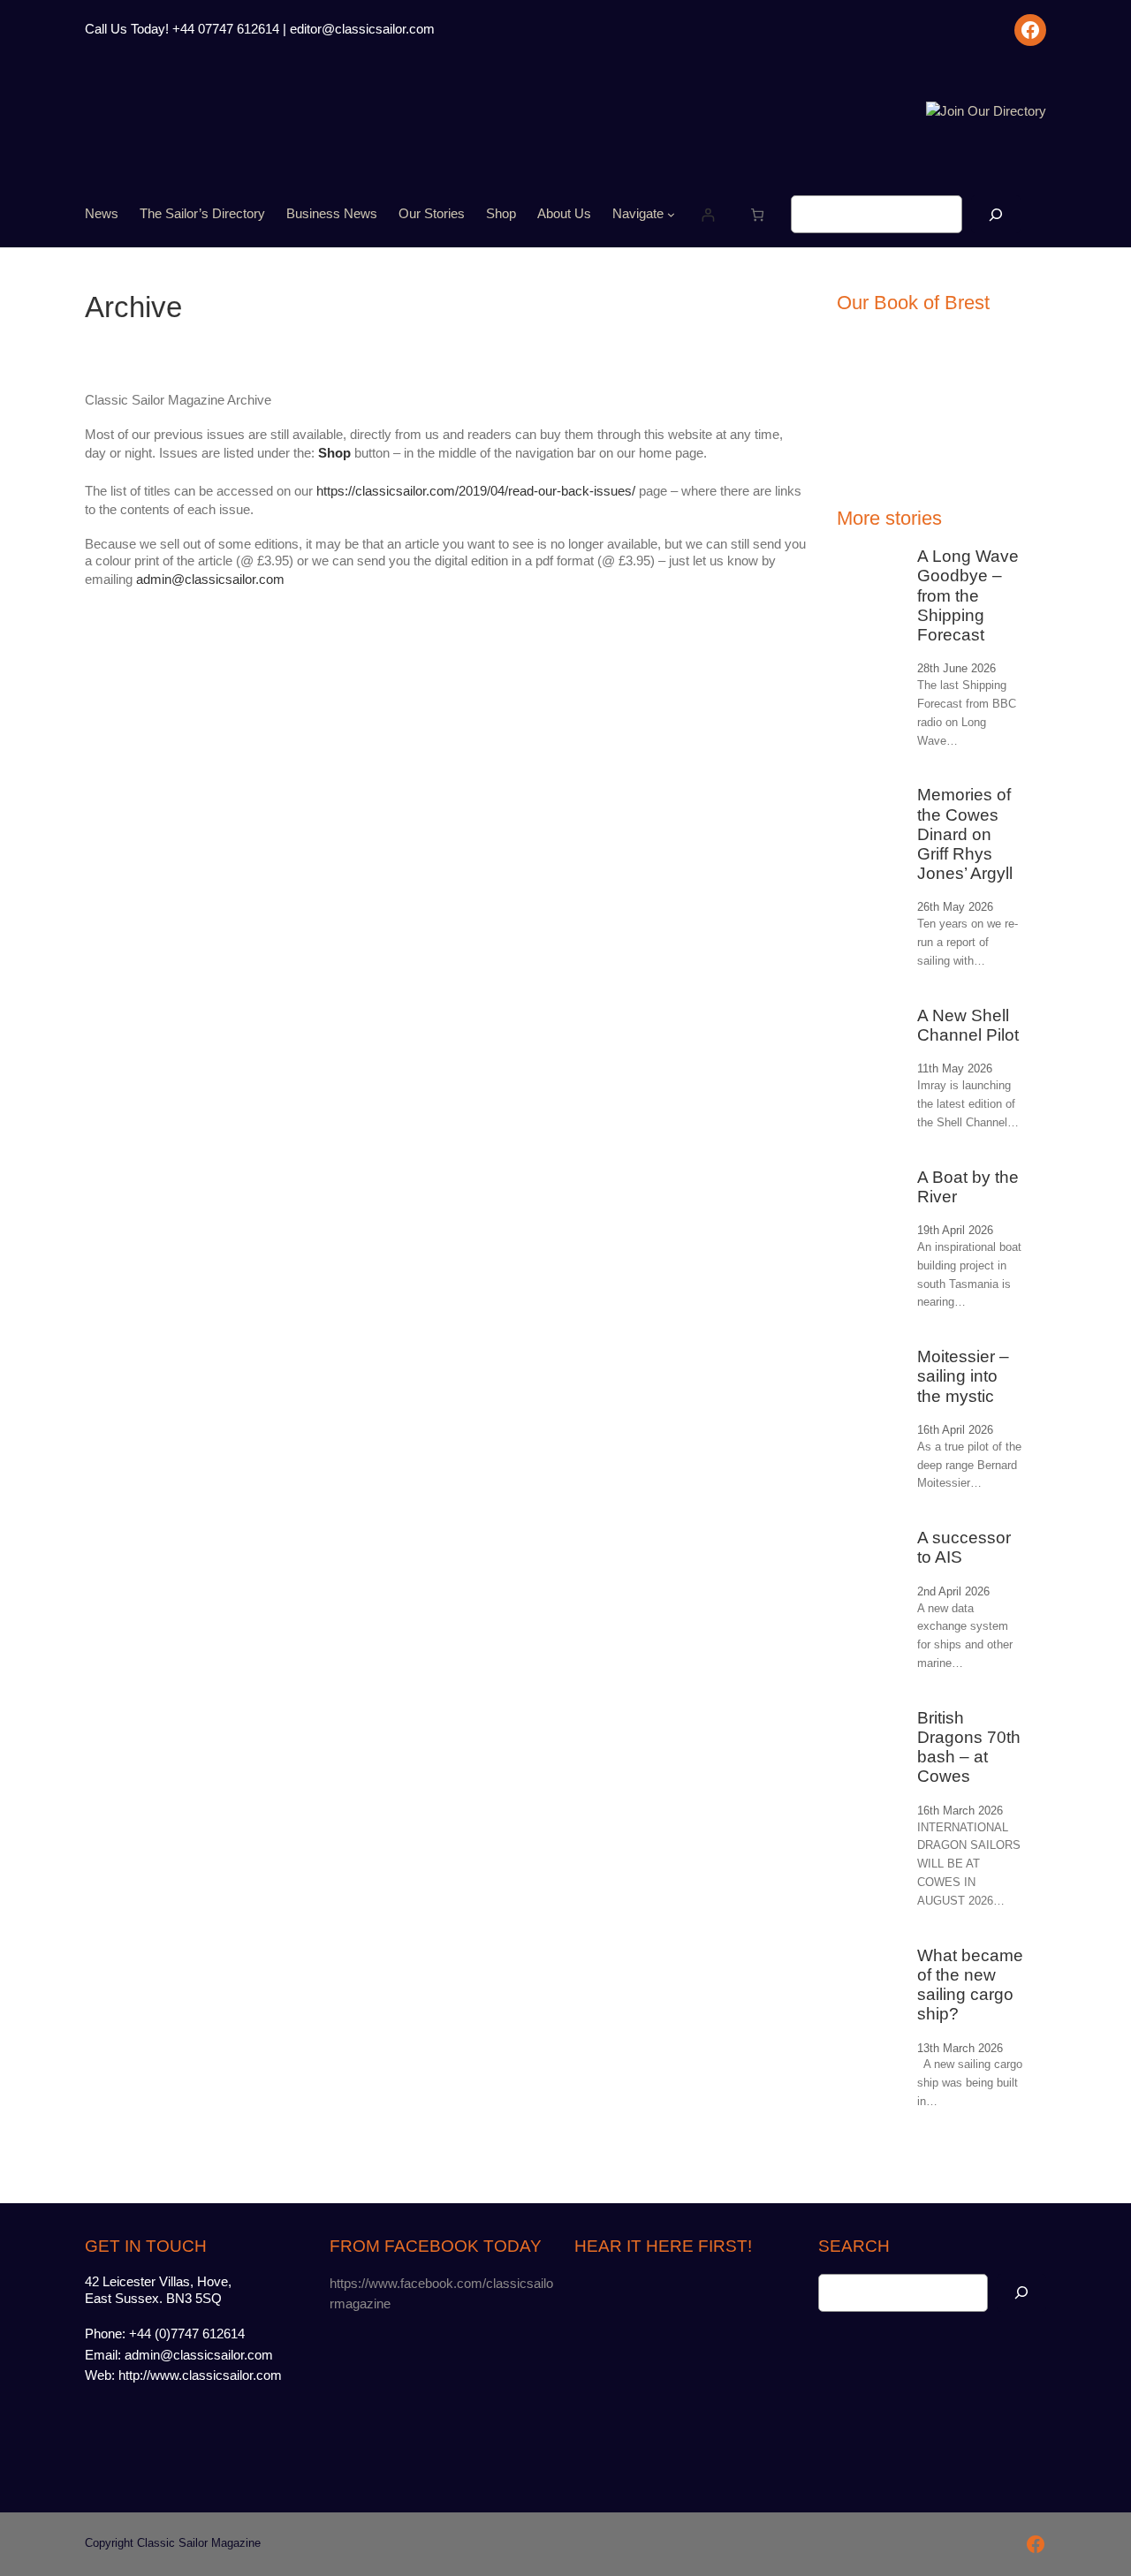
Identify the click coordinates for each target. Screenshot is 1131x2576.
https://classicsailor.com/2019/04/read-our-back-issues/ (476, 491)
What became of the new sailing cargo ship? (970, 1985)
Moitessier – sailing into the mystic (963, 1376)
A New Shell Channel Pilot (968, 1025)
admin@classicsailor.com (210, 580)
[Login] (708, 214)
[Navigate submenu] (671, 214)
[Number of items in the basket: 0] (758, 214)
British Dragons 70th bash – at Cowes (969, 1747)
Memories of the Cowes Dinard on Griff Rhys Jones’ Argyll (965, 834)
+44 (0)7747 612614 (187, 2334)
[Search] (996, 214)
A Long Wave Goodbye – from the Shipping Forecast (968, 595)
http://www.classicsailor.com (200, 2375)
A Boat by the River (968, 1187)
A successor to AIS (964, 1547)
